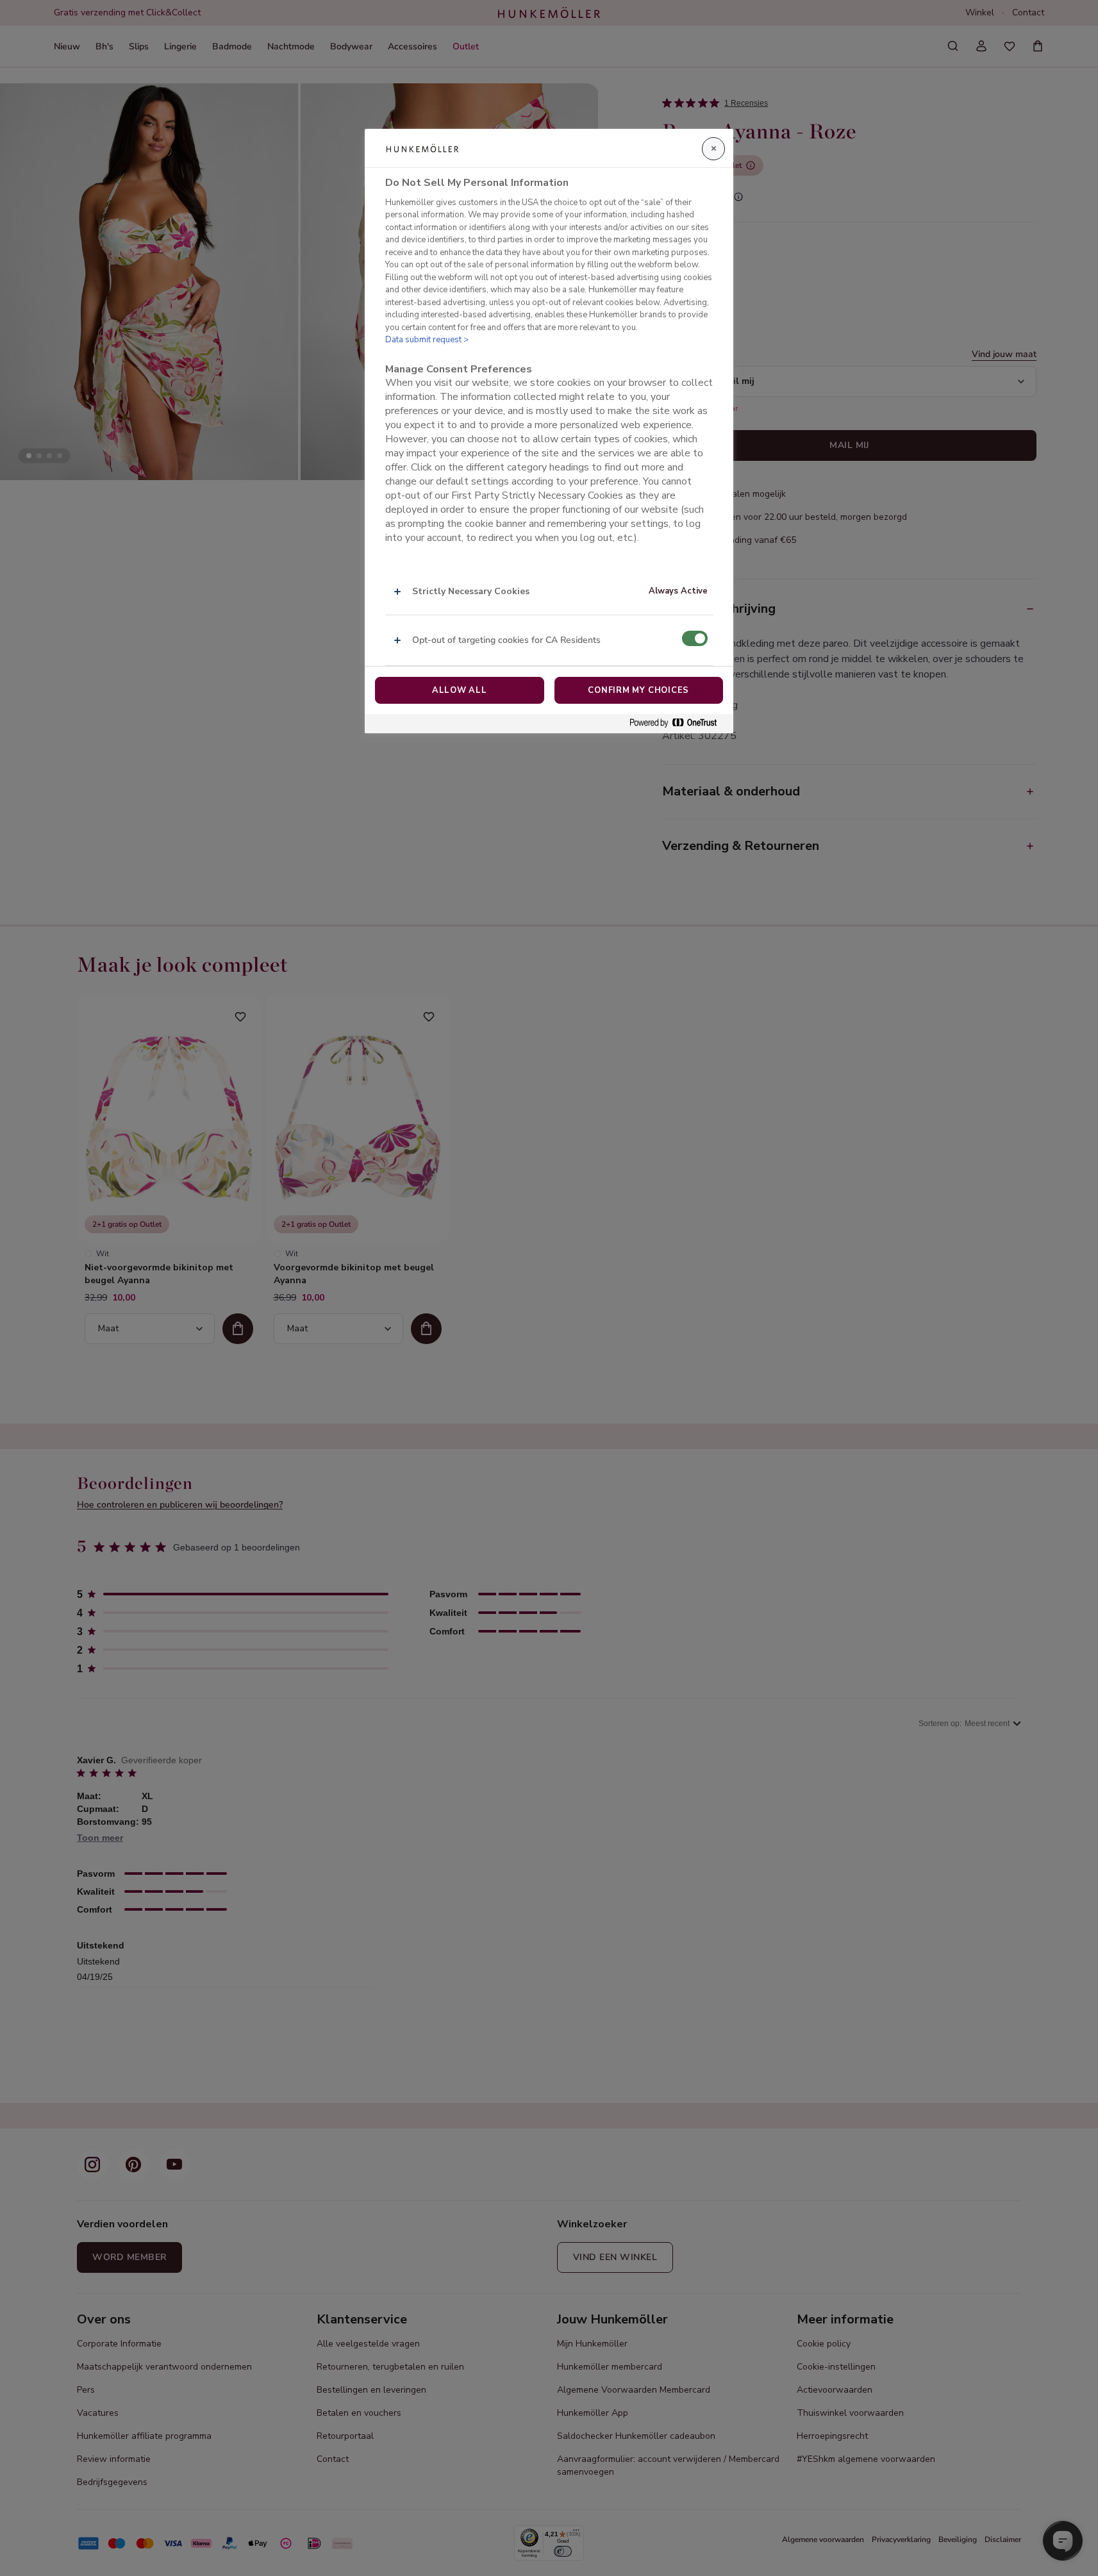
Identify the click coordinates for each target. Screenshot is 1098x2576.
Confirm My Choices (638, 690)
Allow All (460, 690)
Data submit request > (427, 340)
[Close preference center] (713, 149)
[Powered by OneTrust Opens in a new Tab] (678, 723)
